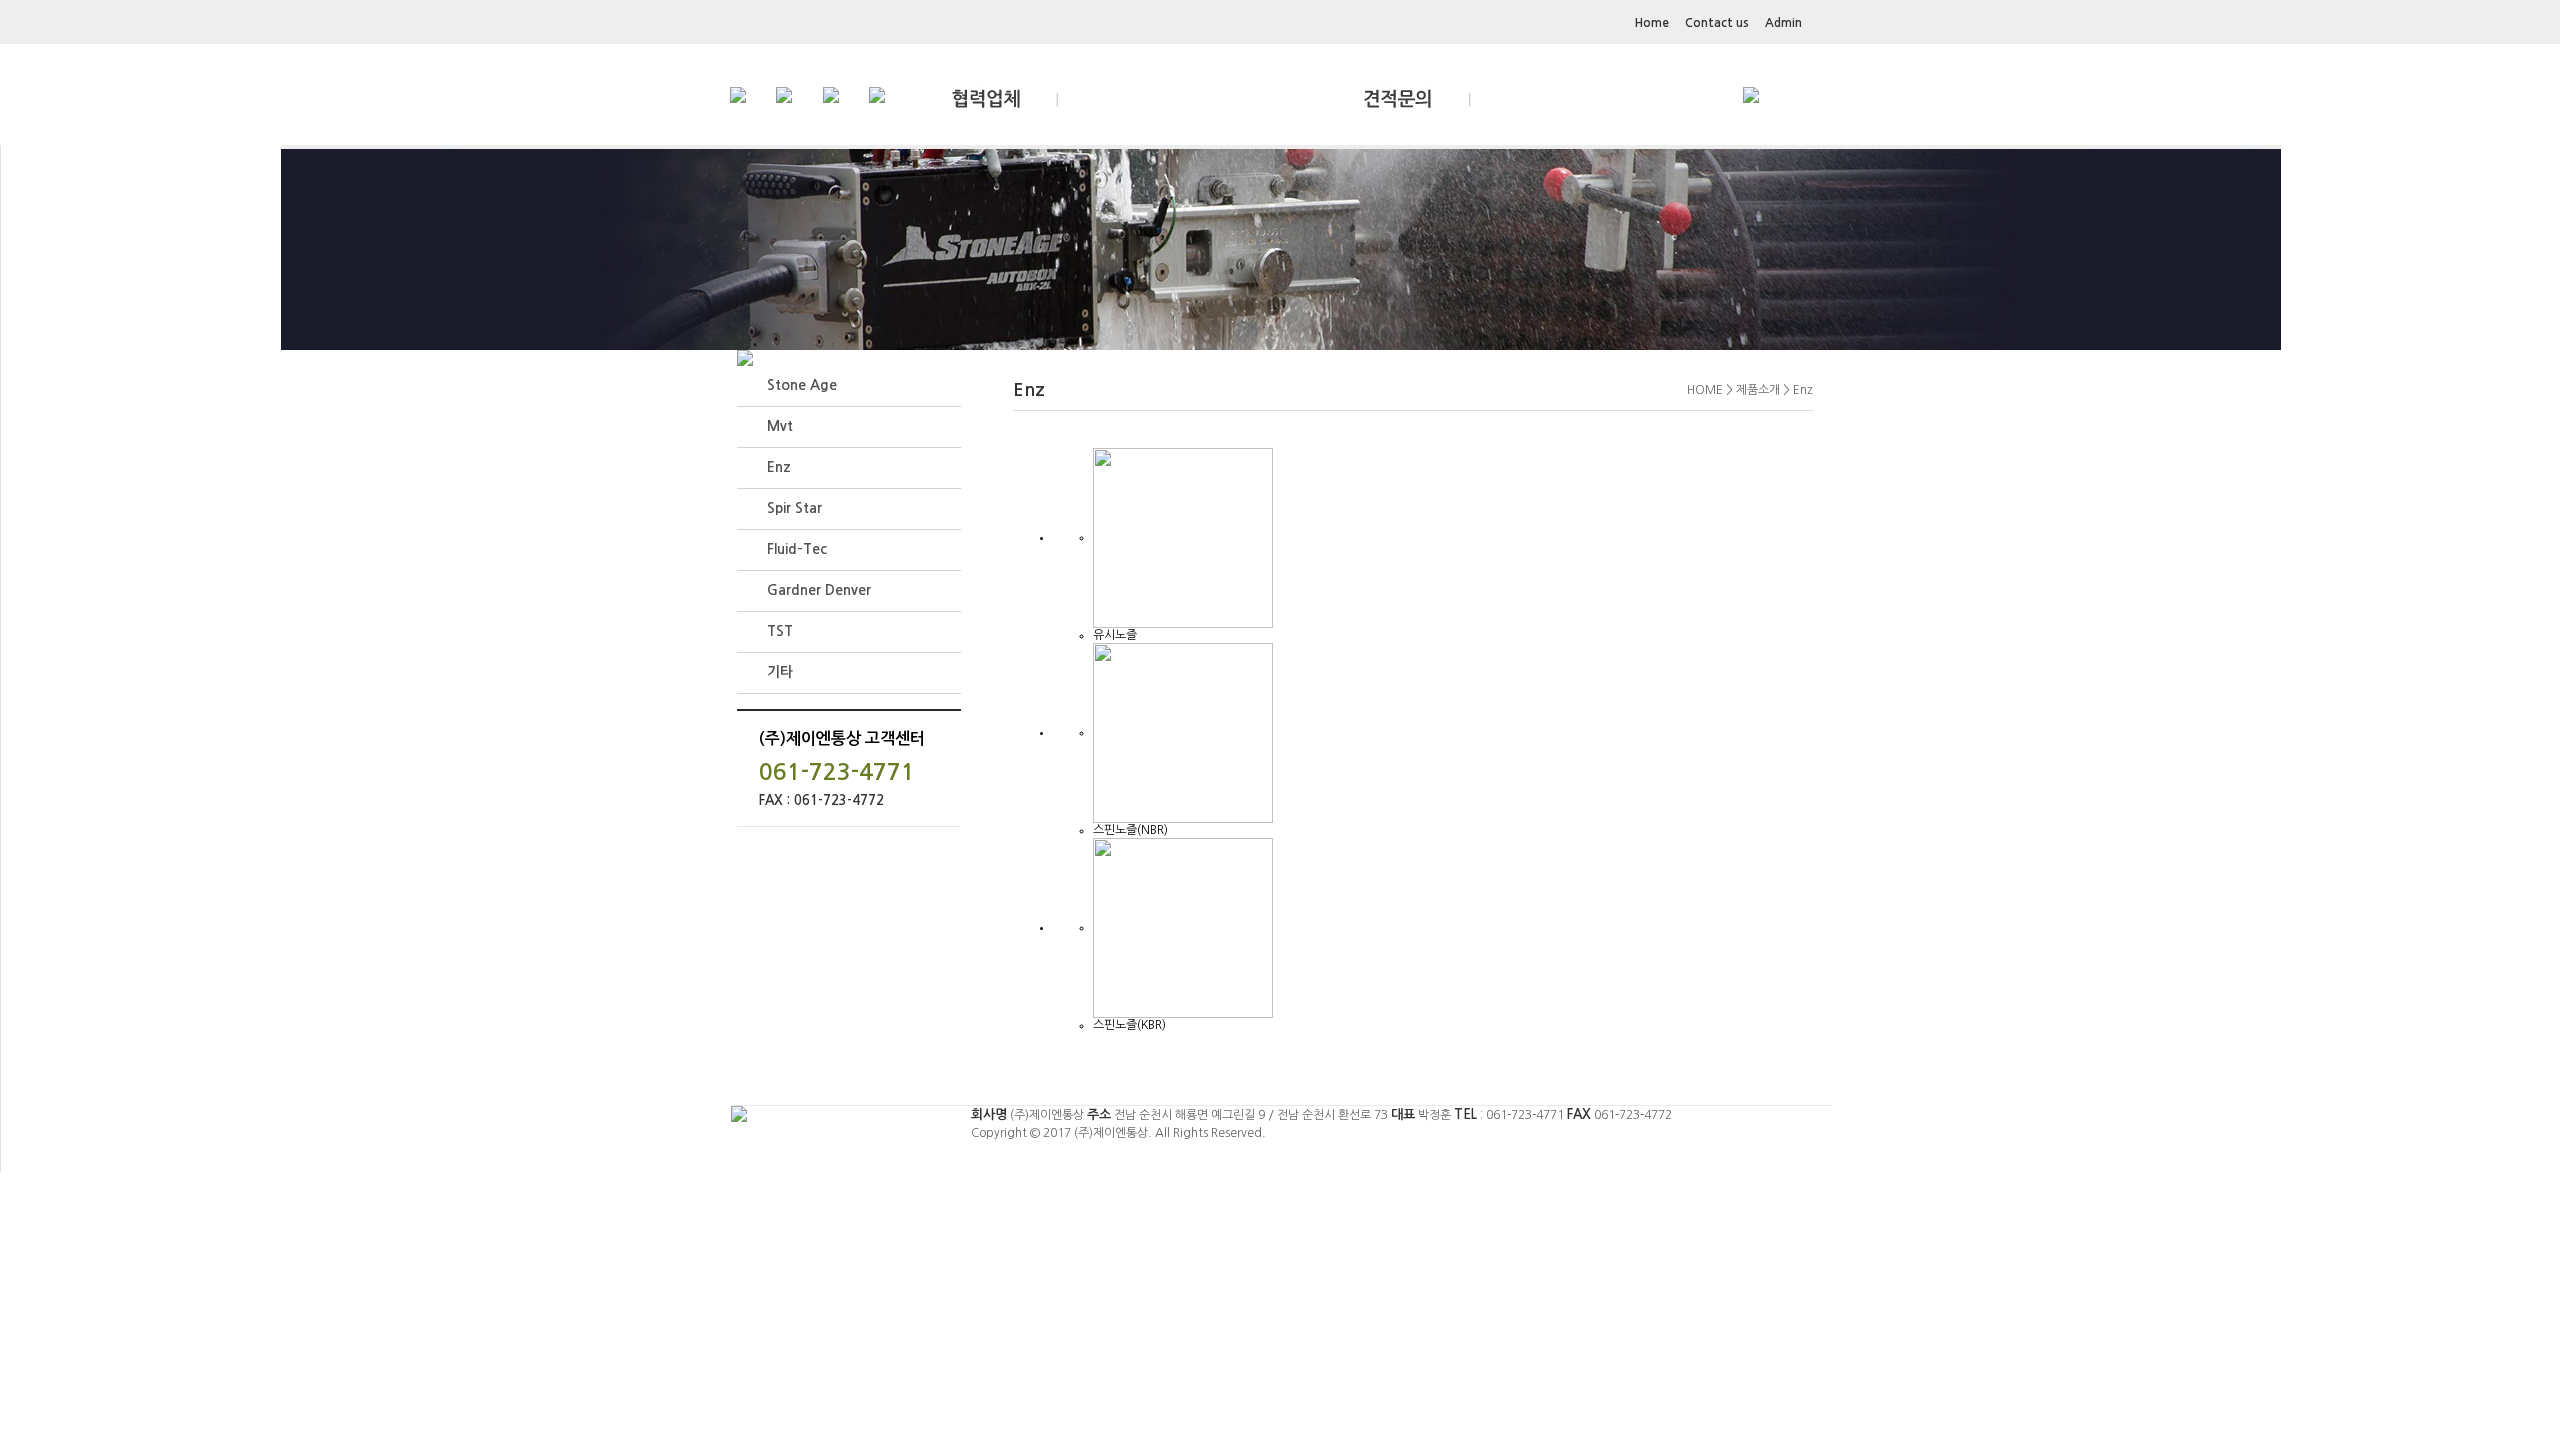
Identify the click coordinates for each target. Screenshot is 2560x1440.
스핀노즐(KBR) (1129, 1025)
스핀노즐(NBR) (1130, 830)
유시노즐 (1115, 635)
